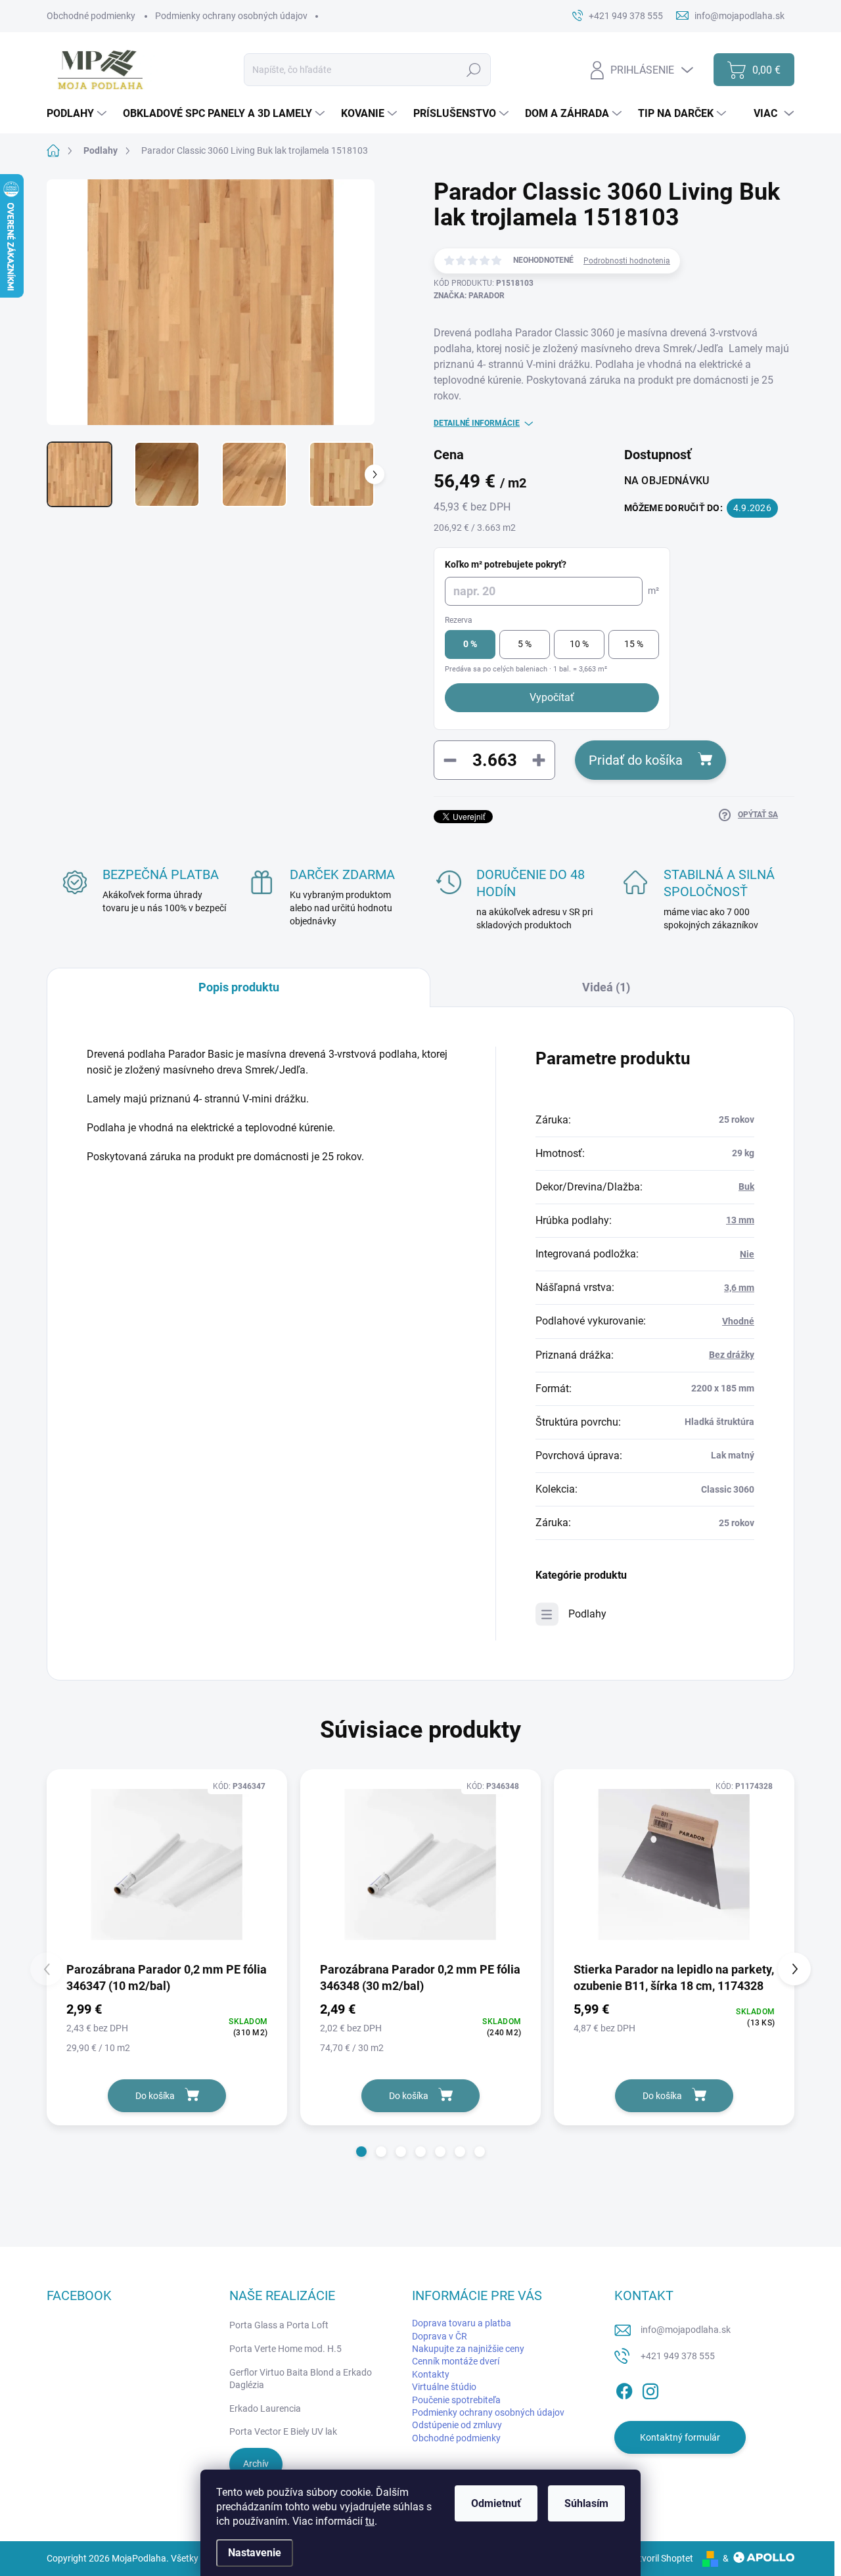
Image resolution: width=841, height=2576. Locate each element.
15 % (634, 644)
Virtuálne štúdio (444, 2387)
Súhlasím (586, 2503)
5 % (525, 644)
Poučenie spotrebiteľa (456, 2400)
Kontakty (431, 2374)
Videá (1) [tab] (606, 987)
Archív (256, 2464)
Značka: (469, 296)
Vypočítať (552, 697)
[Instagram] (650, 2389)
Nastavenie (255, 2553)
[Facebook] (624, 2389)
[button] (361, 2152)
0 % (470, 644)
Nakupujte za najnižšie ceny (468, 2349)
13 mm (740, 1220)
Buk (746, 1186)
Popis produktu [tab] (239, 987)
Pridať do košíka (636, 760)
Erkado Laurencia (265, 2408)
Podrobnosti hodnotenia (627, 261)
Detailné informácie (477, 423)
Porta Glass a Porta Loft (279, 2325)
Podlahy (587, 1614)
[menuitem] (78, 114)
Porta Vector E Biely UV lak (283, 2431)
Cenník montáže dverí (456, 2361)
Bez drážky (732, 1355)
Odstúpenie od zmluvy (457, 2425)
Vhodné (738, 1321)
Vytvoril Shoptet (661, 2558)
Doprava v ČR (440, 2336)
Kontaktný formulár (680, 2437)
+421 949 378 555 (678, 2356)
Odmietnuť (496, 2503)
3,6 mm (739, 1288)
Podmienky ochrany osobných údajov (231, 16)
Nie (747, 1254)
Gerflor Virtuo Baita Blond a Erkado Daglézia (301, 2379)
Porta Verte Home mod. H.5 (285, 2349)
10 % (579, 644)
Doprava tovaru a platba (462, 2323)
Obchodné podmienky (91, 16)
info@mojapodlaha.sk (686, 2330)
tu (370, 2521)
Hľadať (473, 70)
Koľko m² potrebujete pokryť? (506, 564)
